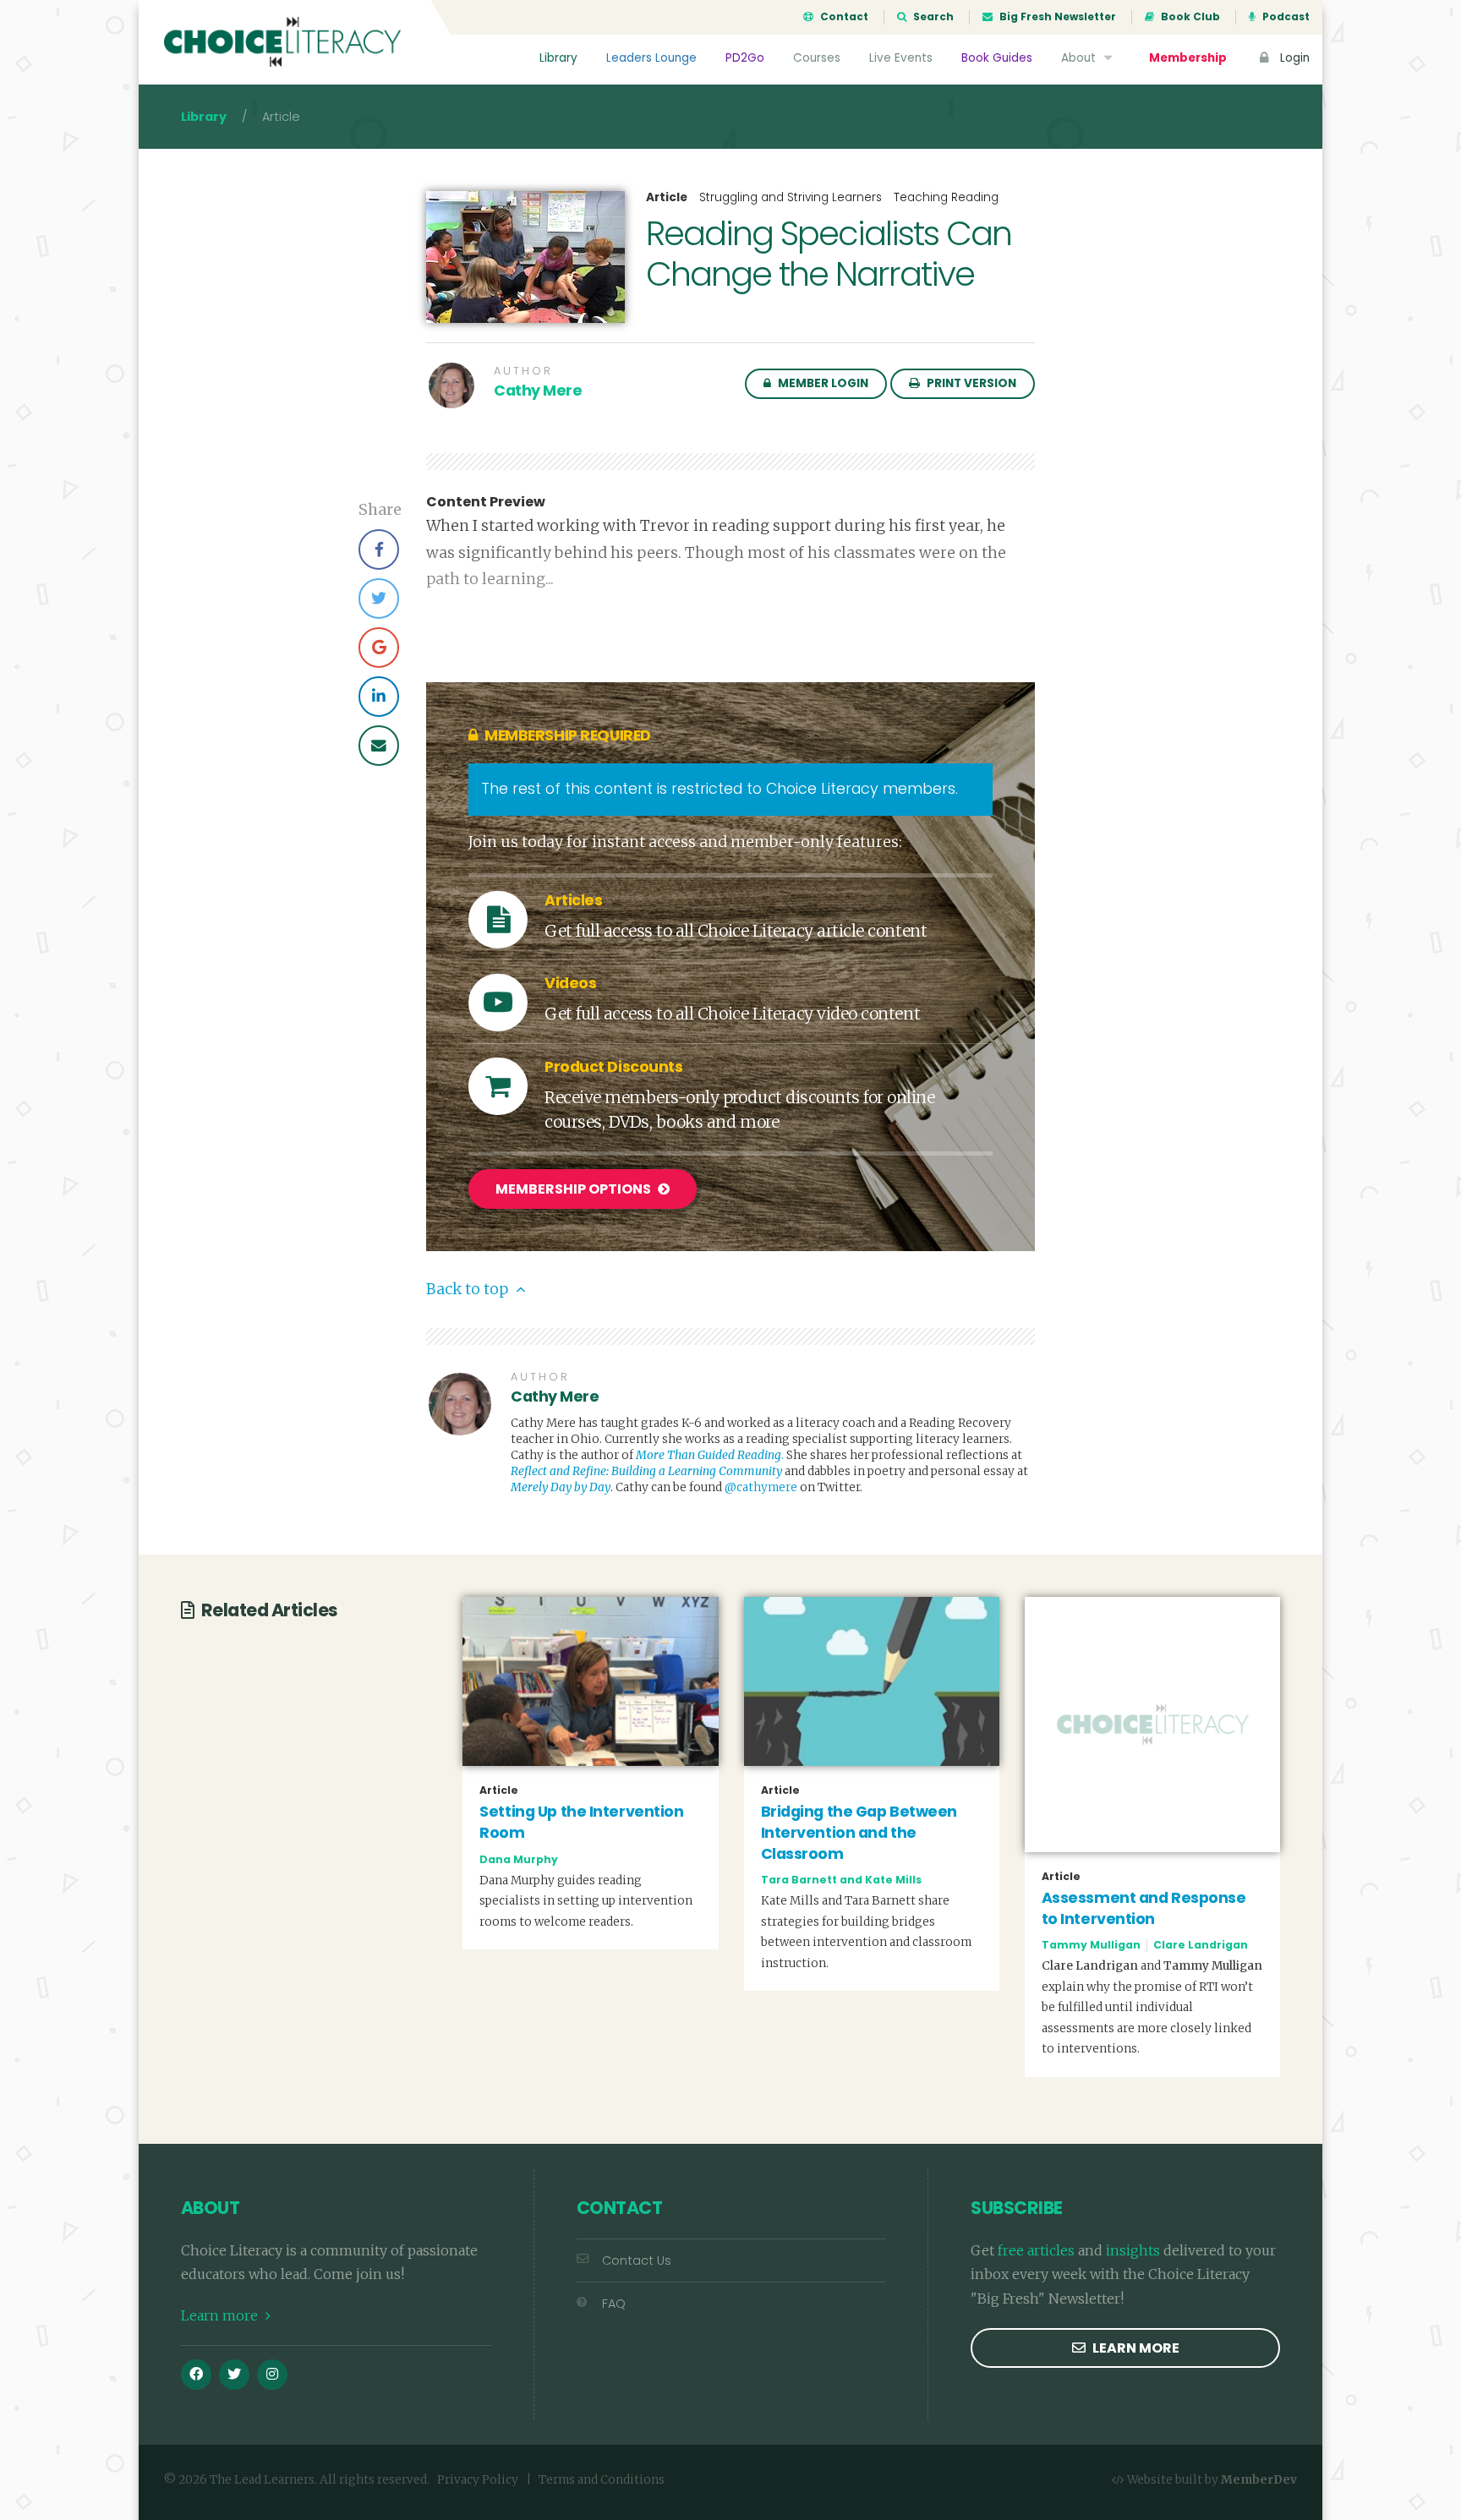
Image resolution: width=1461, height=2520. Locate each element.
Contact (843, 17)
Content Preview (486, 502)
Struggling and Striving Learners (791, 197)
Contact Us (637, 2260)
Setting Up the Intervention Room (581, 1822)
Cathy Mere (538, 391)
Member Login (822, 383)
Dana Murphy (519, 1859)
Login (1293, 58)
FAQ (614, 2304)
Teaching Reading (946, 197)
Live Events (901, 58)
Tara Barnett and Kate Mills (841, 1880)
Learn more (221, 2315)
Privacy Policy (478, 2480)
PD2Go (745, 58)
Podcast (1285, 17)
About (1080, 58)
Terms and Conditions (602, 2480)
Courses (817, 58)
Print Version (970, 383)
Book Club (1189, 17)
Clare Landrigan (1201, 1945)
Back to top (469, 1289)
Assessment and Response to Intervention (1144, 1908)
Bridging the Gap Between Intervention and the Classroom (859, 1832)
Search (932, 17)
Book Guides (997, 58)
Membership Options (575, 1189)
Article (667, 198)
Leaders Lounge (651, 58)
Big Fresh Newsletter (1056, 17)
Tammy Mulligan (1091, 1945)
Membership (1188, 58)
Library (558, 58)
